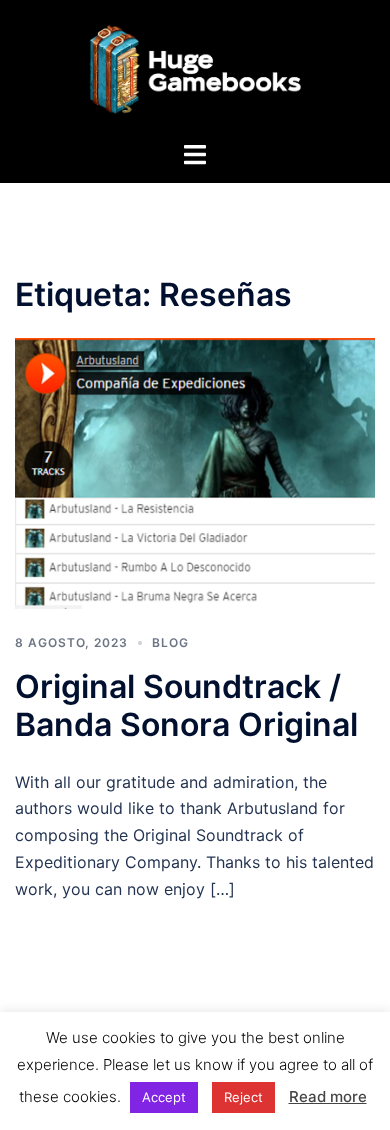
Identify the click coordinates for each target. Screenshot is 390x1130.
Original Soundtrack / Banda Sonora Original (186, 705)
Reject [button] (243, 1097)
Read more (328, 1096)
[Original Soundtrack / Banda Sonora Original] (195, 472)
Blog (170, 642)
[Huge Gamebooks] (194, 68)
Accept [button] (164, 1097)
